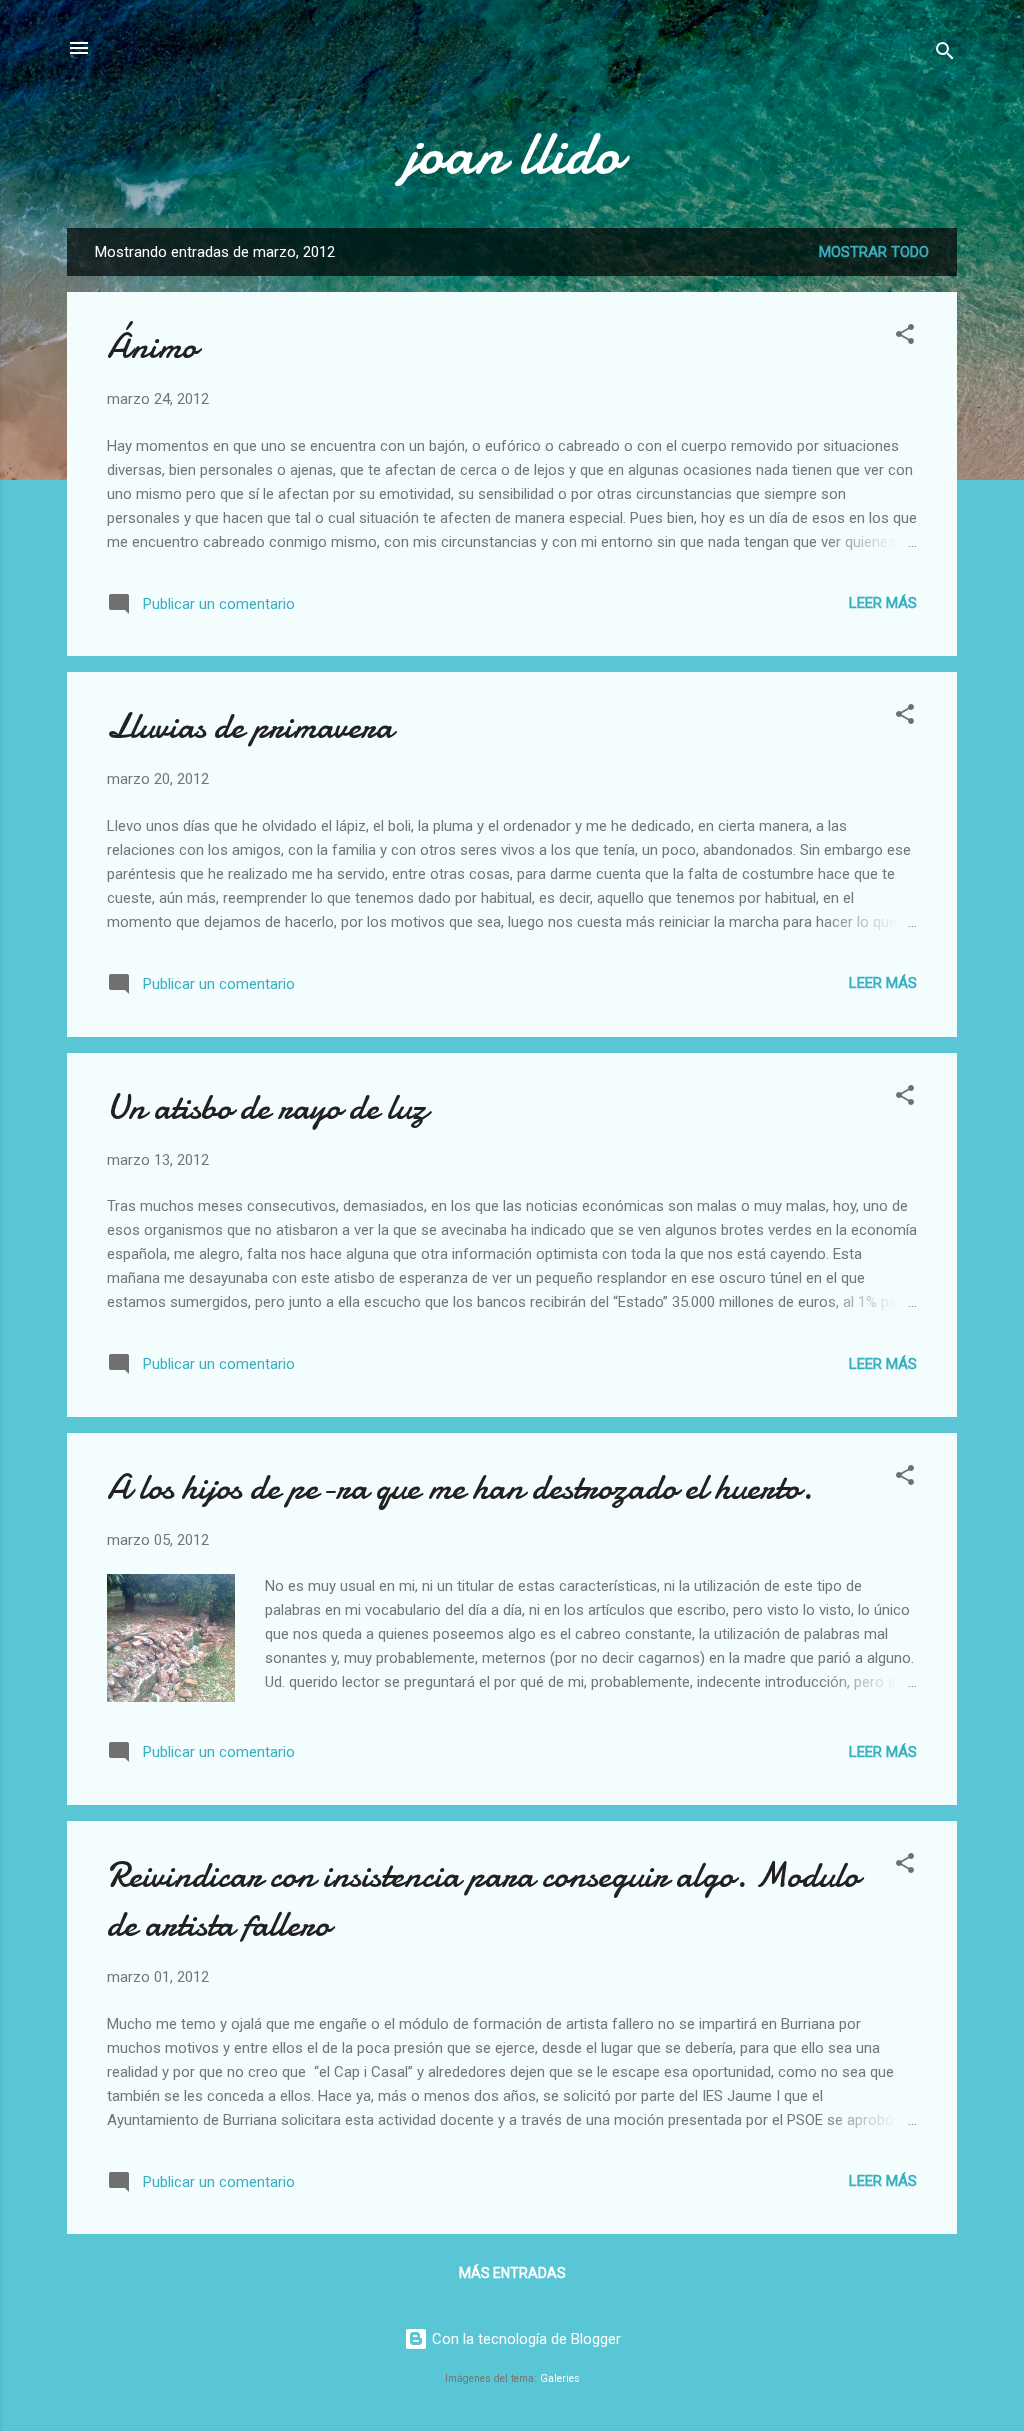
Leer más (883, 603)
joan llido (512, 153)
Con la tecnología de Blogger (524, 2339)
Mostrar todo (874, 252)
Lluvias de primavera (250, 726)
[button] (905, 337)
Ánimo (152, 346)
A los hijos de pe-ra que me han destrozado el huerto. (460, 1487)
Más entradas (512, 2273)
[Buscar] (945, 54)
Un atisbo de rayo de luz (267, 1107)
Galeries (560, 2378)
